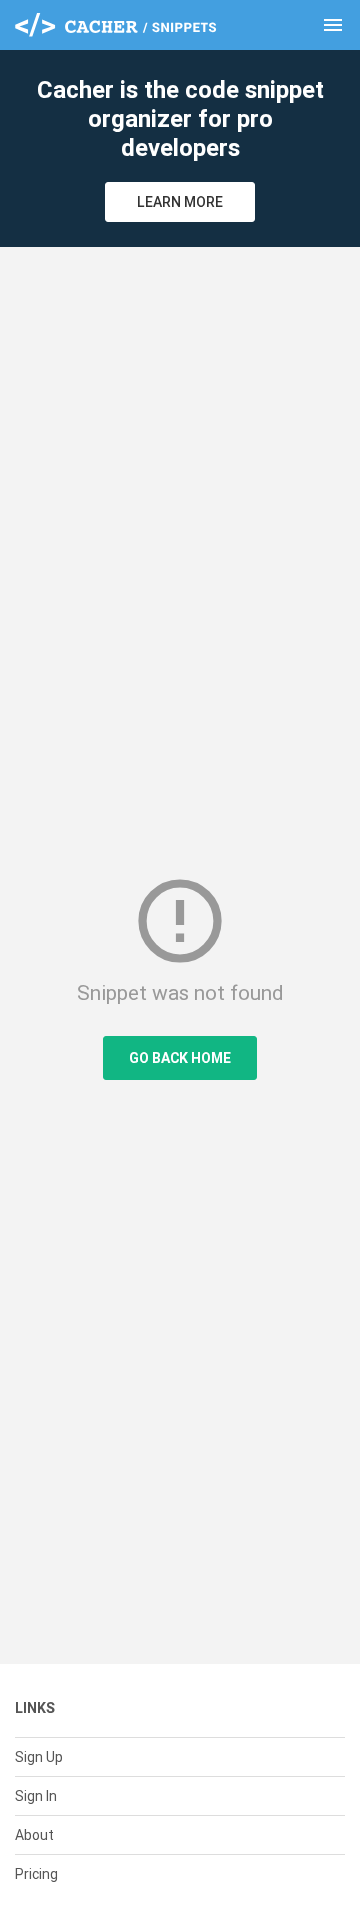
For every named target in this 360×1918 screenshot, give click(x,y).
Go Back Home (180, 1058)
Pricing (36, 1874)
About (34, 1835)
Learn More (180, 202)
